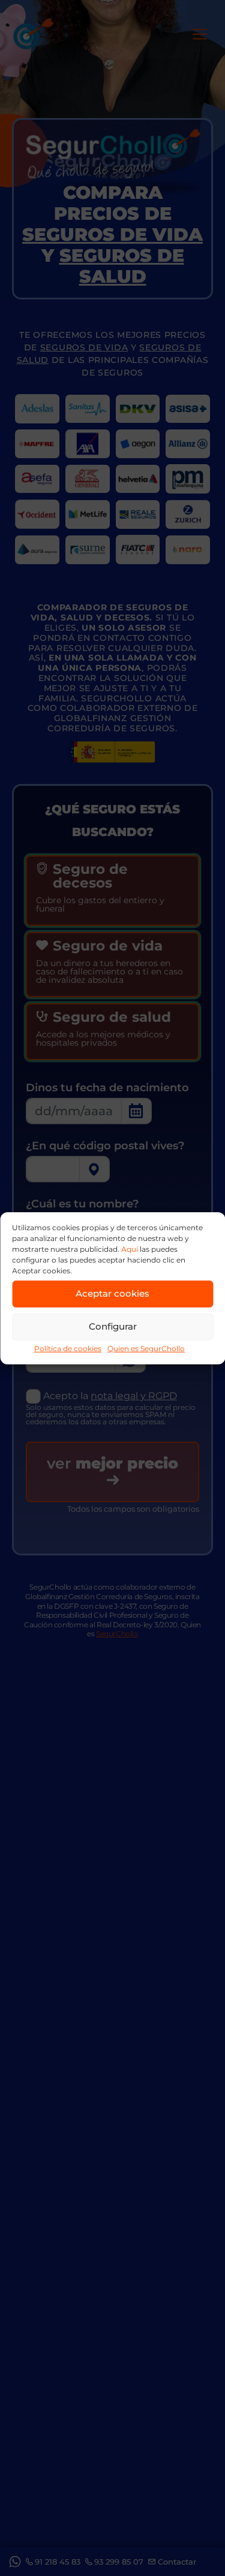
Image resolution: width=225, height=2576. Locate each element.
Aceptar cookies (112, 1293)
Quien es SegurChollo (146, 1348)
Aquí (130, 1249)
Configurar (113, 1326)
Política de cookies (68, 1348)
